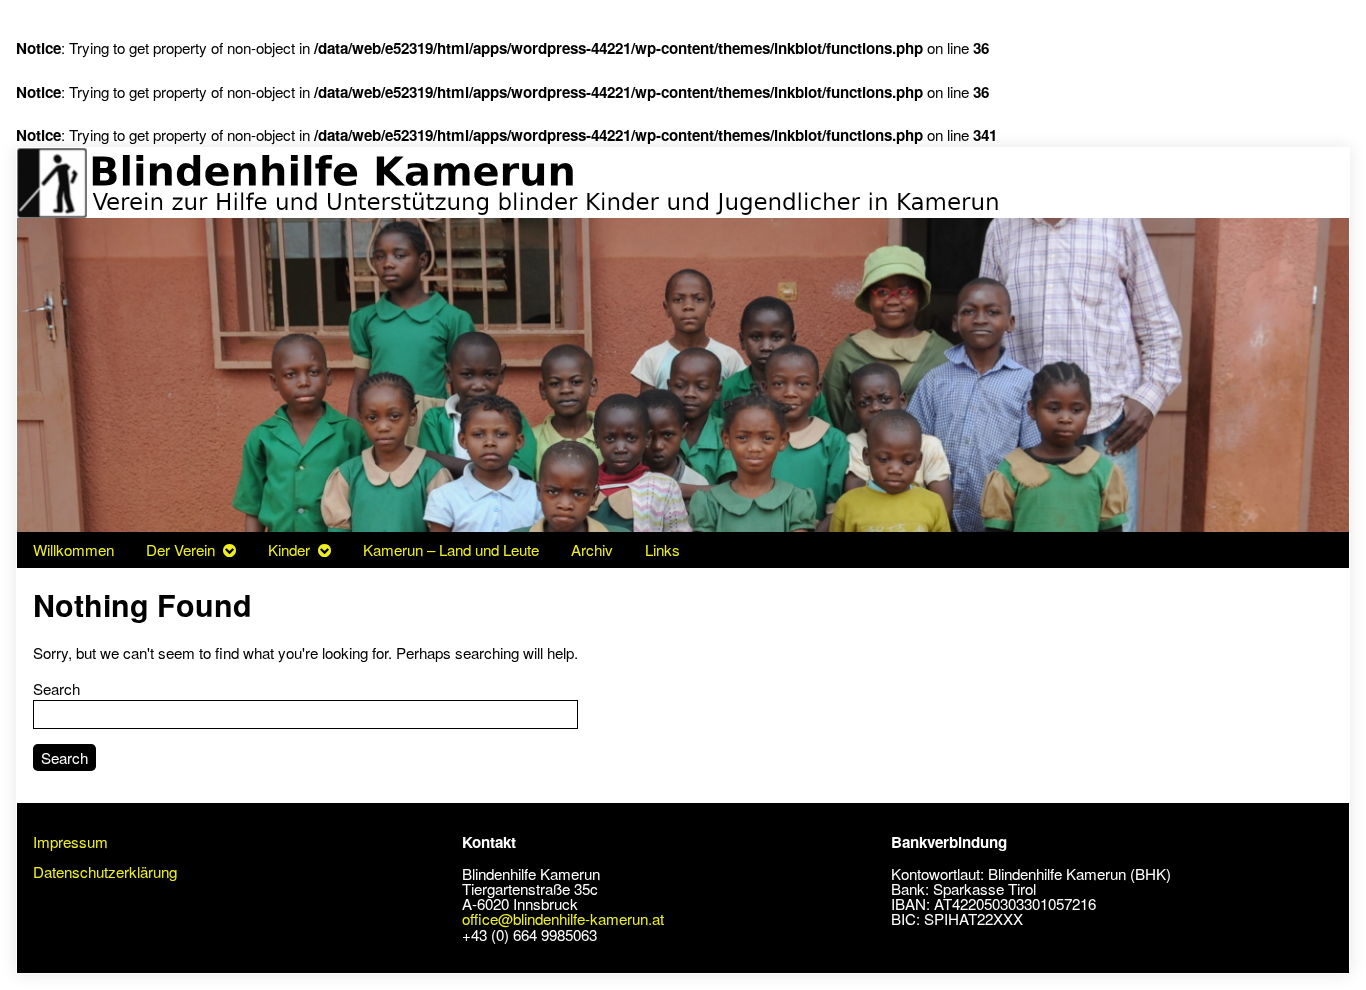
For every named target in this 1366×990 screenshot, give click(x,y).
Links (662, 549)
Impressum (70, 841)
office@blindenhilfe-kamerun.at (563, 918)
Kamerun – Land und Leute (451, 549)
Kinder (289, 549)
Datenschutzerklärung (105, 871)
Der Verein (180, 549)
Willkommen (73, 549)
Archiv (592, 549)
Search (56, 688)
